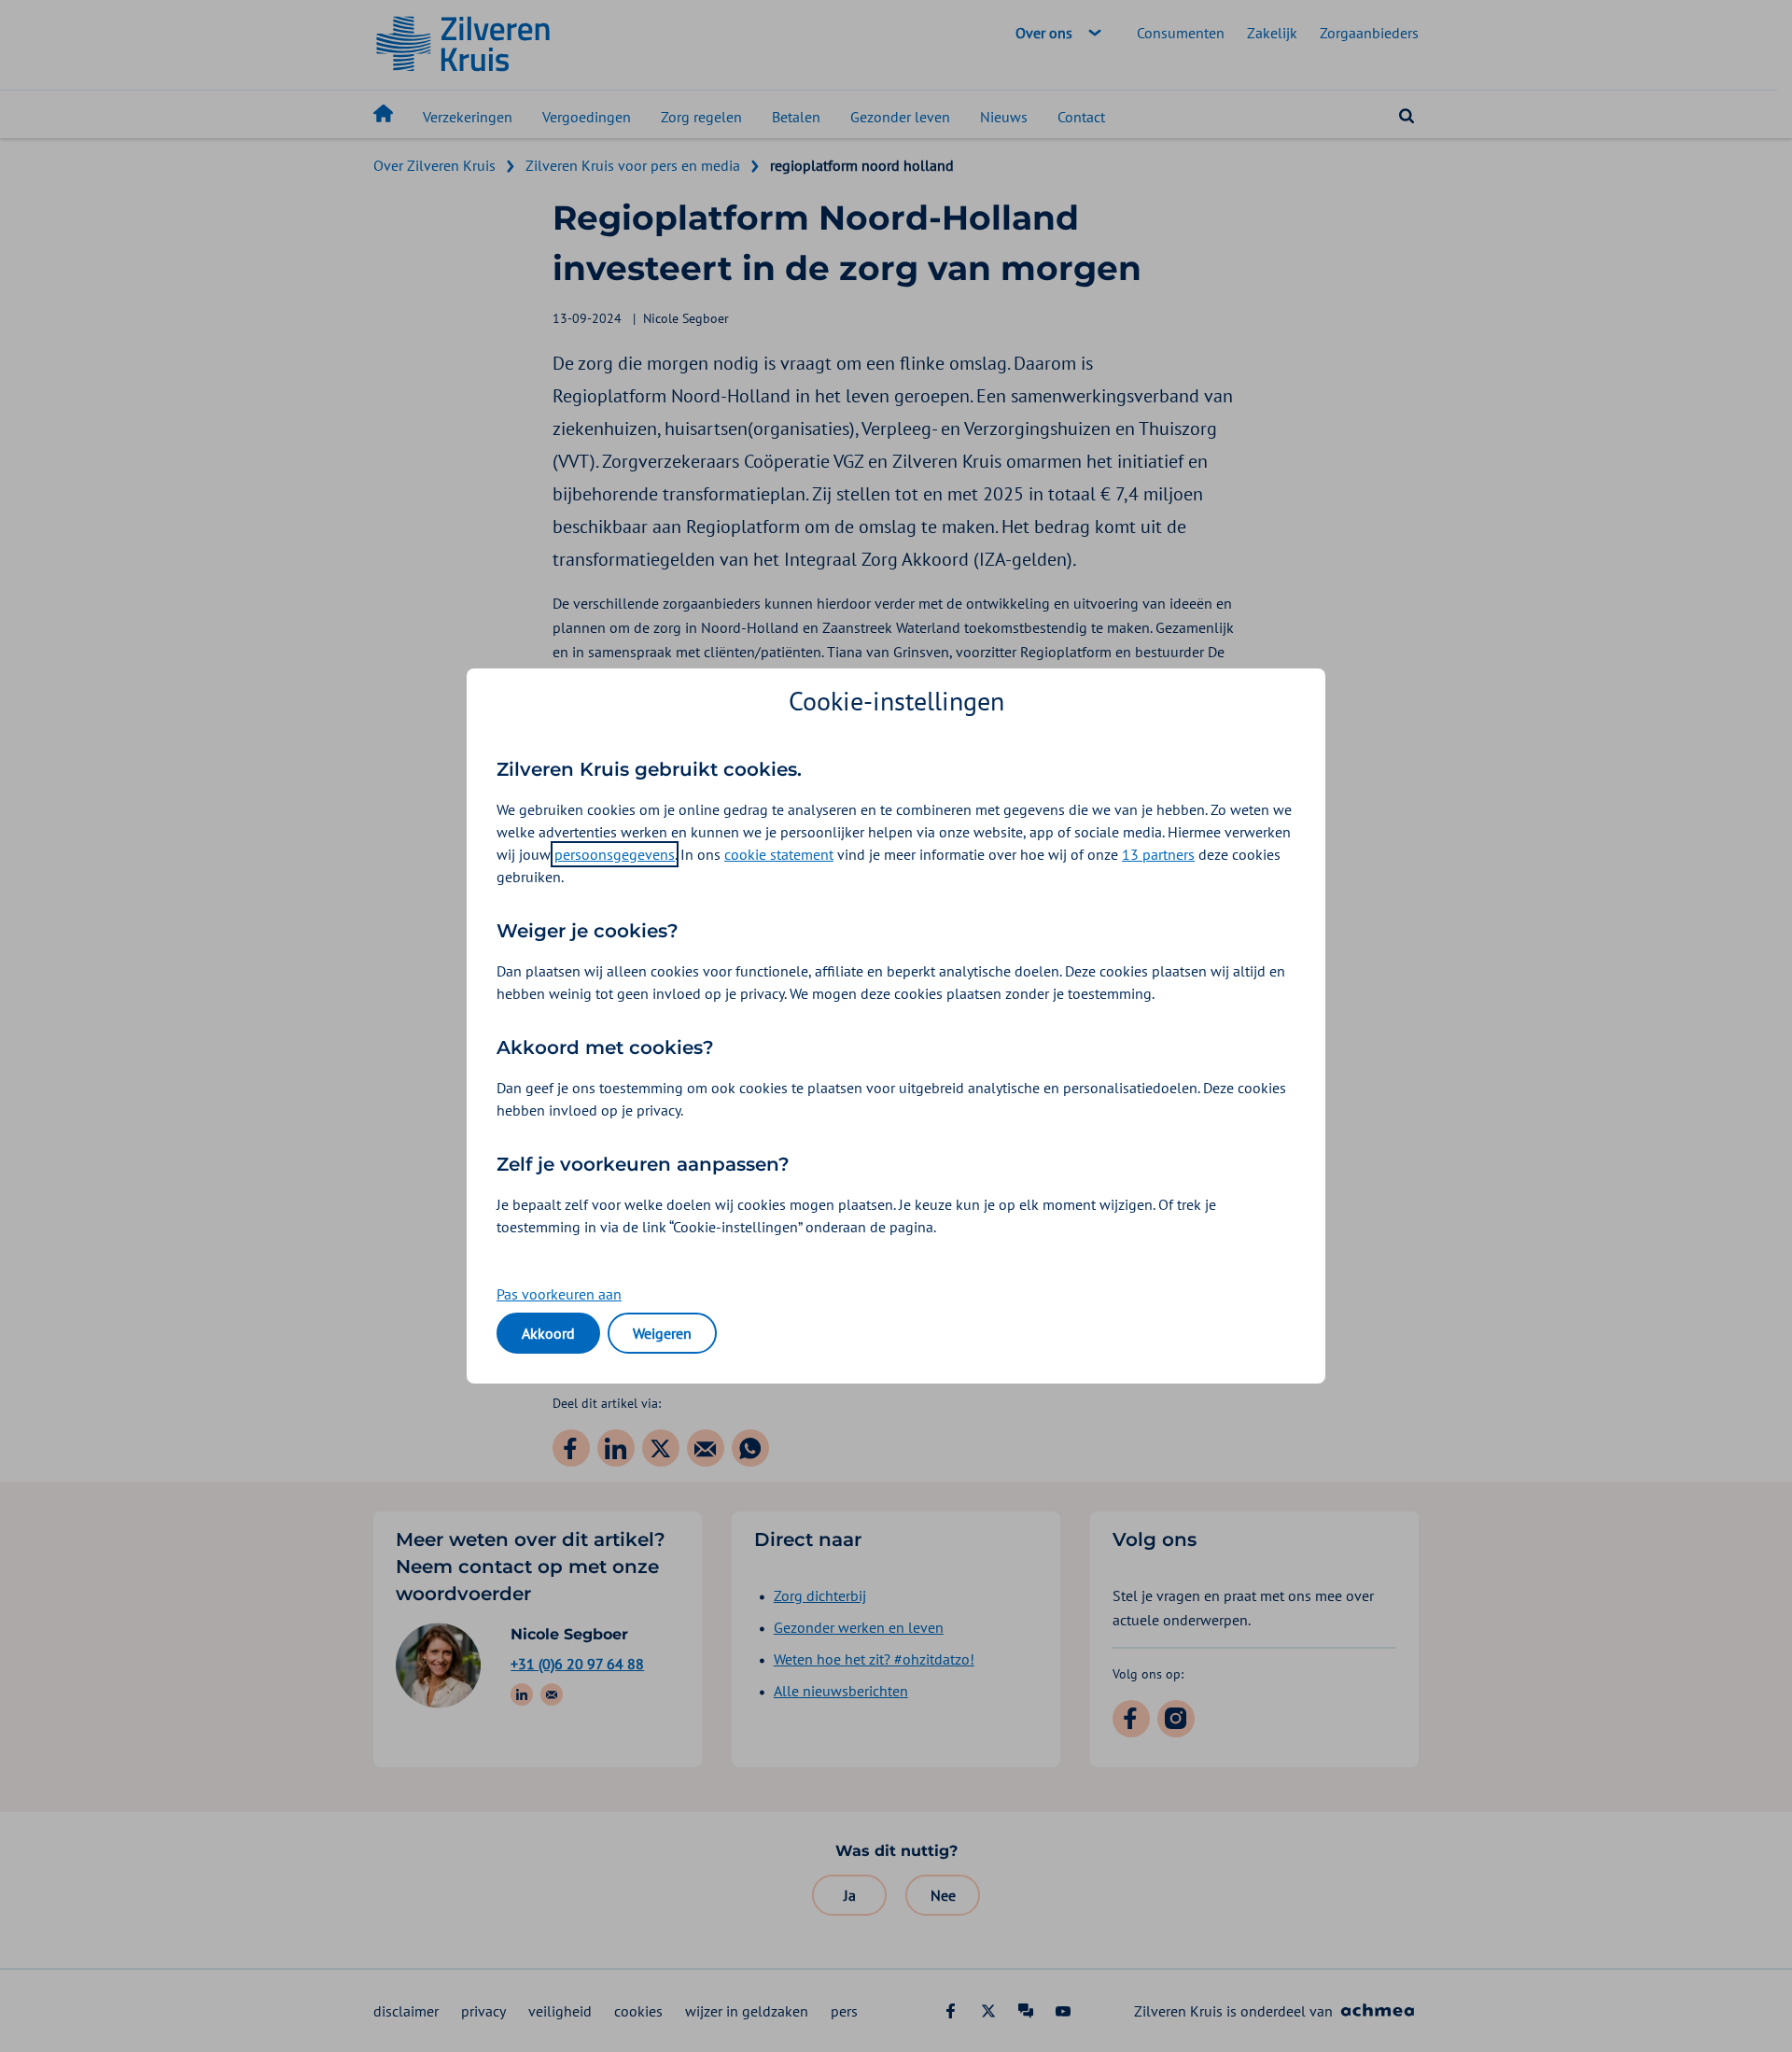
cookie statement (779, 854)
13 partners (1158, 854)
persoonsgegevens (615, 854)
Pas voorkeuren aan (559, 1294)
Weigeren (662, 1333)
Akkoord (548, 1333)
